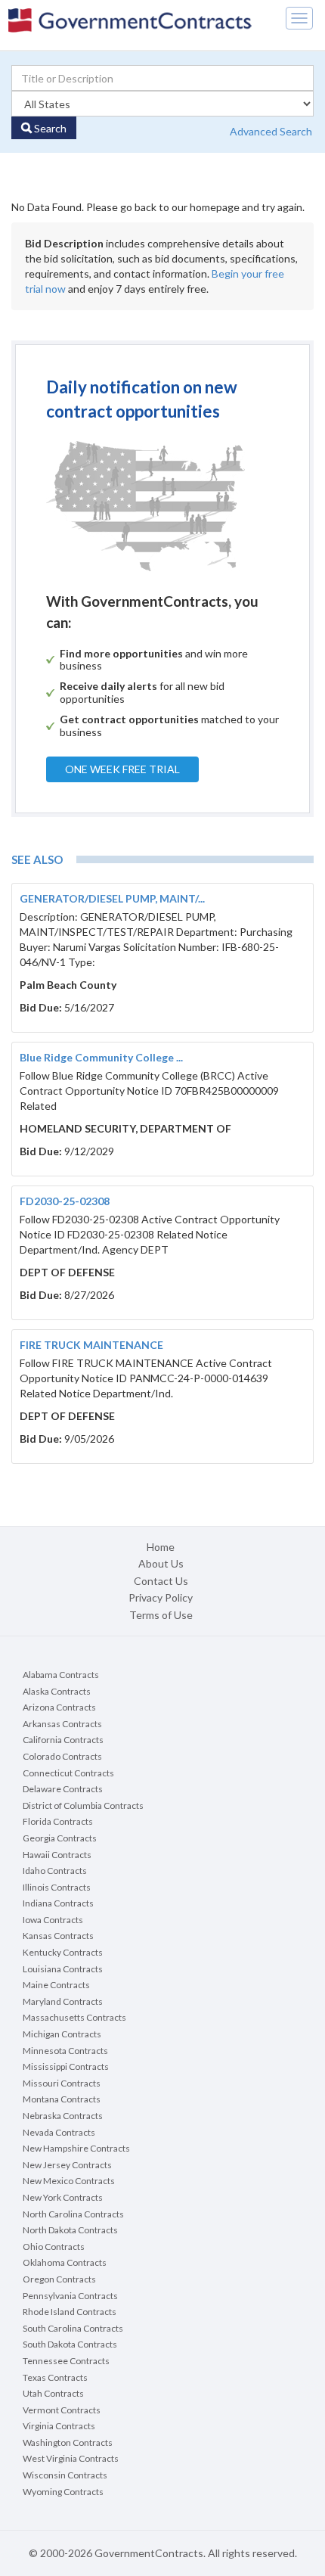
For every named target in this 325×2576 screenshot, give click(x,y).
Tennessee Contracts (66, 2361)
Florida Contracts (58, 1821)
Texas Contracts (55, 2377)
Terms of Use (161, 1615)
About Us (161, 1563)
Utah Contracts (53, 2393)
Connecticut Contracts (68, 1773)
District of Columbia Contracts (83, 1805)
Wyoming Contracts (63, 2492)
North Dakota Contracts (70, 2230)
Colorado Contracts (62, 1756)
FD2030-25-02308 (65, 1201)
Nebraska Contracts (63, 2116)
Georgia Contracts (60, 1838)
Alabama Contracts (61, 1675)
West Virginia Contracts (71, 2458)
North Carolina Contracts (73, 2214)
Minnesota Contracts (65, 2051)
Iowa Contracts (53, 1920)
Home (161, 1547)
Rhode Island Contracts (70, 2312)
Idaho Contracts (55, 1871)
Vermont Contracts (62, 2410)
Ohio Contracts (54, 2247)
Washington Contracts (68, 2442)
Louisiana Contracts (63, 1969)
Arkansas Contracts (62, 1724)
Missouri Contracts (62, 2083)
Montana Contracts (62, 2099)
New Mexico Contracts (69, 2181)
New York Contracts (63, 2197)
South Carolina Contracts (73, 2328)
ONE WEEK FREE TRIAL (122, 769)
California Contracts (63, 1740)
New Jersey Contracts (67, 2165)
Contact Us (161, 1581)
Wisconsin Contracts (65, 2475)
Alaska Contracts (57, 1691)
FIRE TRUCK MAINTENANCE (91, 1345)
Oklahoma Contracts (65, 2262)
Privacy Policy (161, 1597)
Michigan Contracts (62, 2034)
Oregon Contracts (59, 2279)
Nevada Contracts (59, 2132)
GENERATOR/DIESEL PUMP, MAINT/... (112, 898)
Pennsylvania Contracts (70, 2296)
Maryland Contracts (63, 2001)
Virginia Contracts (59, 2426)
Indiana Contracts (58, 1903)
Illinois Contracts (57, 1887)
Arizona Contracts (59, 1707)
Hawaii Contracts (57, 1855)
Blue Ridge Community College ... (101, 1057)
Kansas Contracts (58, 1936)
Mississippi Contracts (66, 2066)
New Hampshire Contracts (76, 2148)
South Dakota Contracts (70, 2344)
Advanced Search (271, 131)
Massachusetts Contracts (74, 2017)
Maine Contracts (56, 1985)
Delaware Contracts (63, 1789)
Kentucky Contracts (63, 1952)
